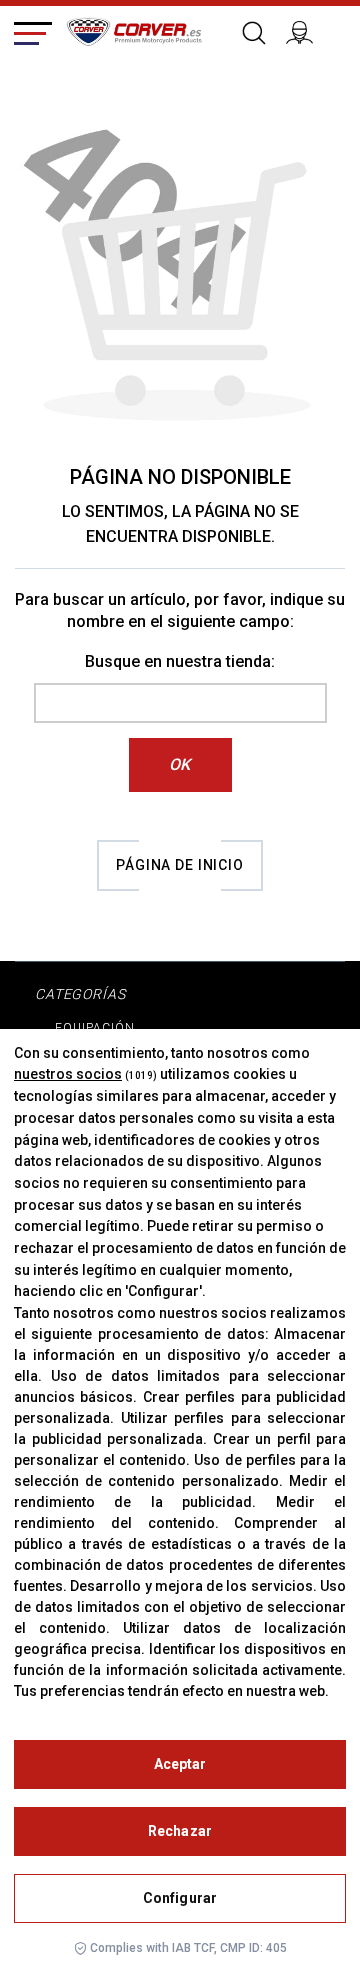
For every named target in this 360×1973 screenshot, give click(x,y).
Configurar (180, 1898)
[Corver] (134, 29)
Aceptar (180, 1764)
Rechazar (180, 1831)
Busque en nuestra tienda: (180, 661)
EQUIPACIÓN (95, 1028)
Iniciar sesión (308, 30)
